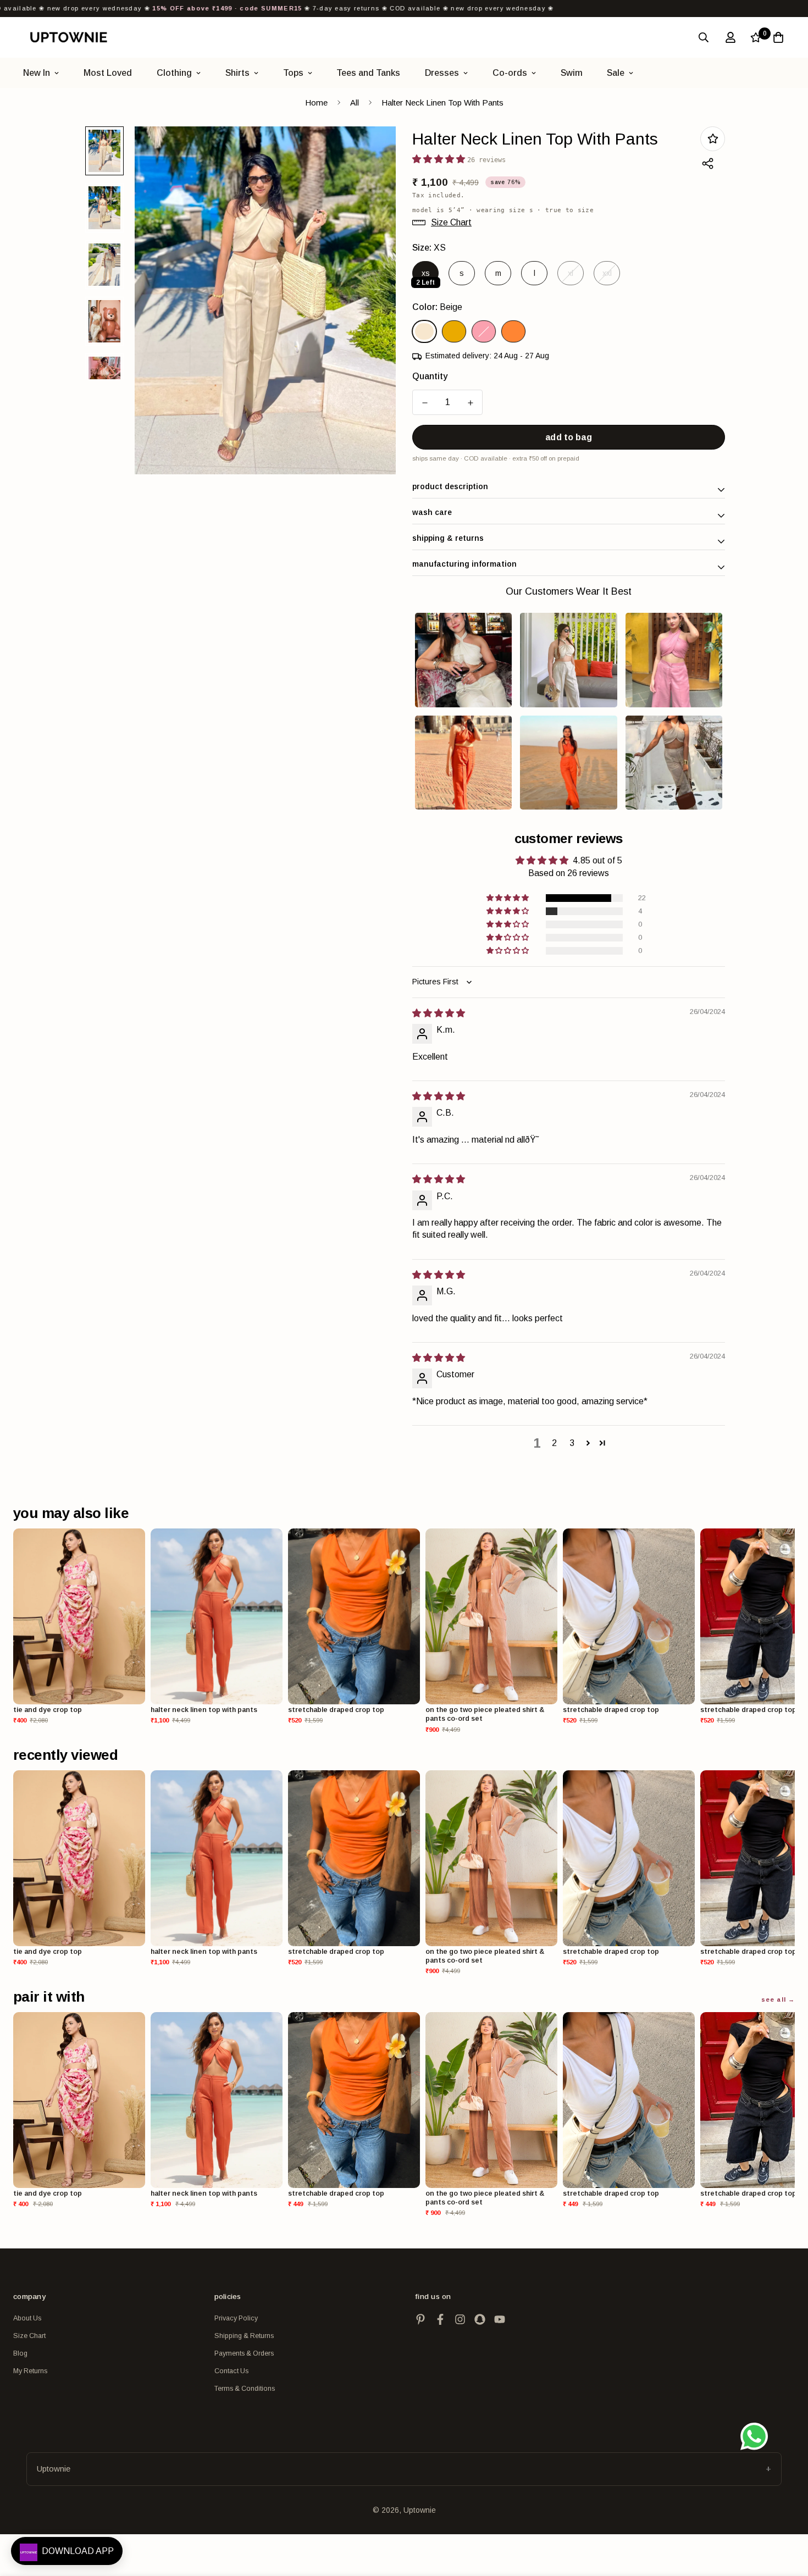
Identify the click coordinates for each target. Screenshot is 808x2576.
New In (37, 73)
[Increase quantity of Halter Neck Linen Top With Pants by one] (470, 403)
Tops (293, 73)
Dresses (442, 73)
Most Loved (108, 73)
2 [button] (554, 1443)
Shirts (237, 73)
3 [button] (572, 1443)
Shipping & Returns (244, 2336)
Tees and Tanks (368, 73)
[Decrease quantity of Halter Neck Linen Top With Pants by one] (425, 403)
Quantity (430, 376)
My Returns (30, 2371)
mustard (454, 331)
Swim (572, 73)
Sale (616, 73)
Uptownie (54, 2469)
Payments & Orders (244, 2353)
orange (513, 331)
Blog (20, 2353)
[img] (439, 1013)
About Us (27, 2318)
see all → (778, 1999)
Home (316, 103)
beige (424, 331)
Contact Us (231, 2371)
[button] (508, 898)
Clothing (174, 73)
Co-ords (510, 73)
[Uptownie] (68, 37)
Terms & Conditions (245, 2389)
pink (484, 331)
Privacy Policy (236, 2318)
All (355, 103)
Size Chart (29, 2336)
